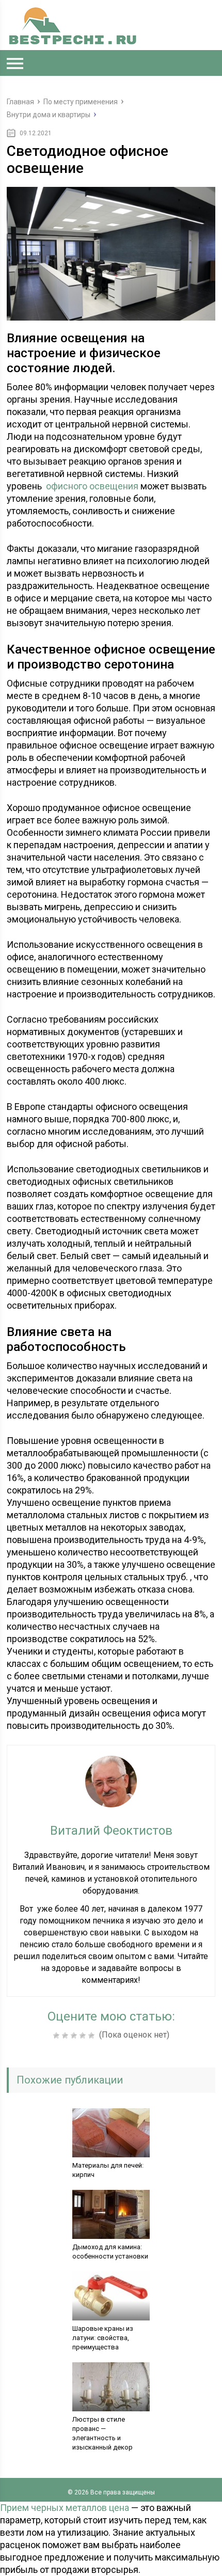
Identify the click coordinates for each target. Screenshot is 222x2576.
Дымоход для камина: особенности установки (110, 2252)
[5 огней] (93, 2036)
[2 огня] (66, 2036)
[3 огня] (75, 2036)
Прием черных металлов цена (65, 2508)
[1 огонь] (58, 2036)
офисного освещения (92, 486)
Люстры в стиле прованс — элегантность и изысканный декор (102, 2433)
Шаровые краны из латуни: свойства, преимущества (103, 2338)
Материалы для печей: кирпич (108, 2170)
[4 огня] (84, 2036)
